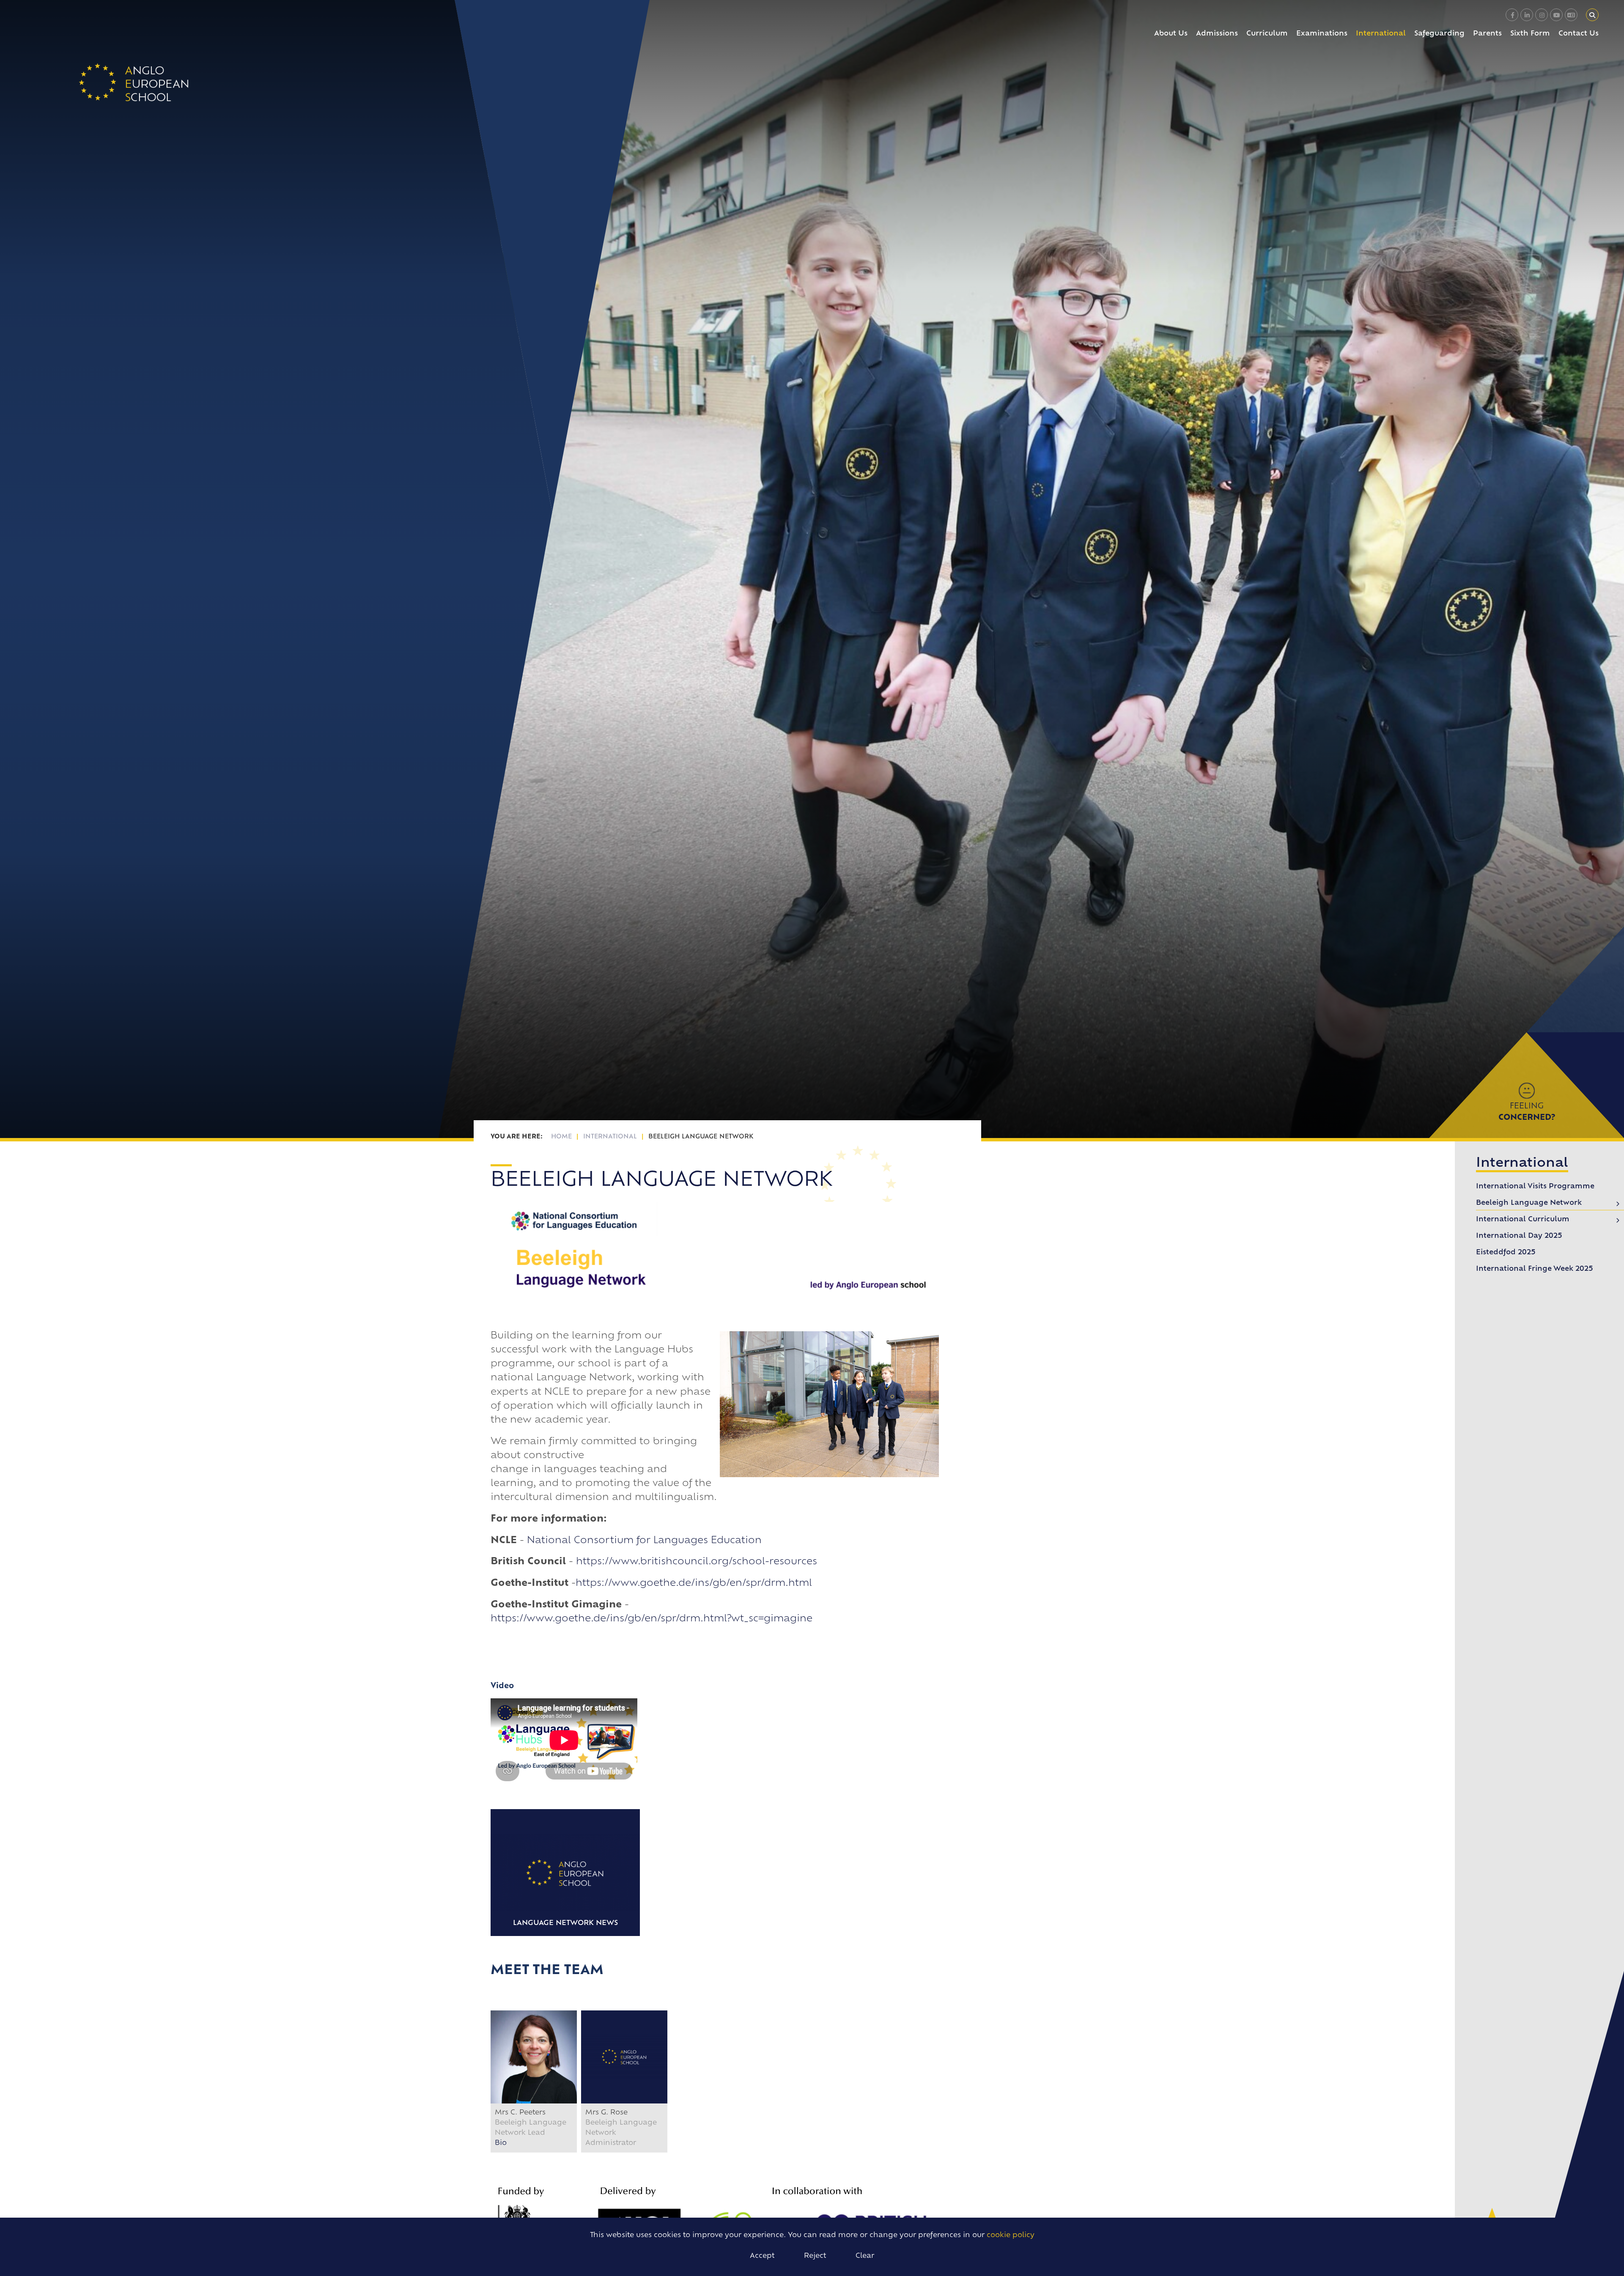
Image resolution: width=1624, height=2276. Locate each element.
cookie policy (1011, 2235)
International (610, 1137)
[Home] (134, 82)
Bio (501, 2143)
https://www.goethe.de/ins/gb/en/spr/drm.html (694, 1584)
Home (561, 1137)
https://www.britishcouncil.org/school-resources (697, 1562)
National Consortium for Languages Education (644, 1541)
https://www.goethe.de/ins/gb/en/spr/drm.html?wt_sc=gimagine (652, 1619)
